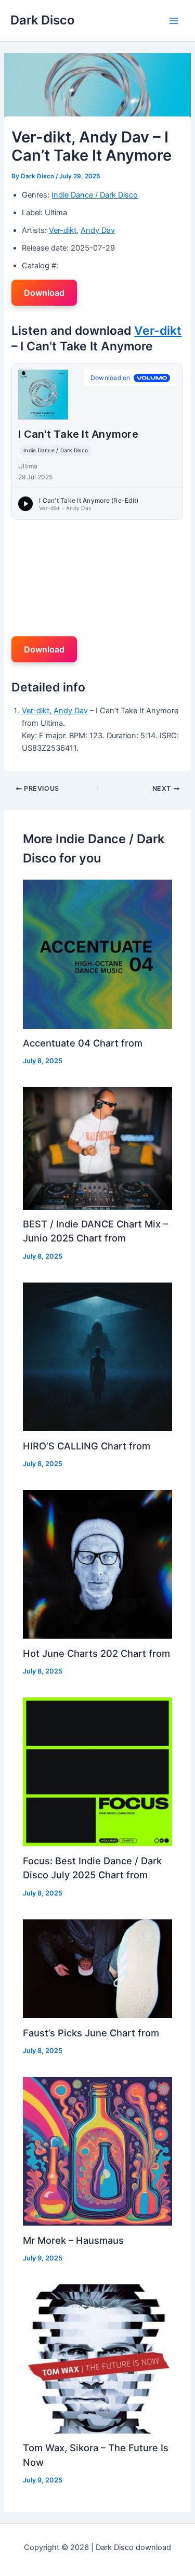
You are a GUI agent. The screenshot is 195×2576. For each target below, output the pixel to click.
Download (44, 293)
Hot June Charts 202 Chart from (96, 1653)
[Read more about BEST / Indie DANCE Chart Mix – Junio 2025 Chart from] (97, 1148)
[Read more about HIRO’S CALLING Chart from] (97, 1356)
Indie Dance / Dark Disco (95, 195)
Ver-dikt (63, 230)
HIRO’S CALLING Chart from (87, 1446)
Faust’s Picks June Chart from (91, 2033)
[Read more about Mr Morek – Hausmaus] (97, 2151)
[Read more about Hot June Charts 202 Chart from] (97, 1564)
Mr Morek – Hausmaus (73, 2240)
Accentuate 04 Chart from (83, 1043)
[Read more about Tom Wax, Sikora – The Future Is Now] (97, 2358)
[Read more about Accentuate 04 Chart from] (97, 953)
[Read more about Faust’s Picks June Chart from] (97, 1968)
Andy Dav (98, 230)
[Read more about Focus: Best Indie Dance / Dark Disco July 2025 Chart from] (97, 1771)
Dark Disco (42, 20)
